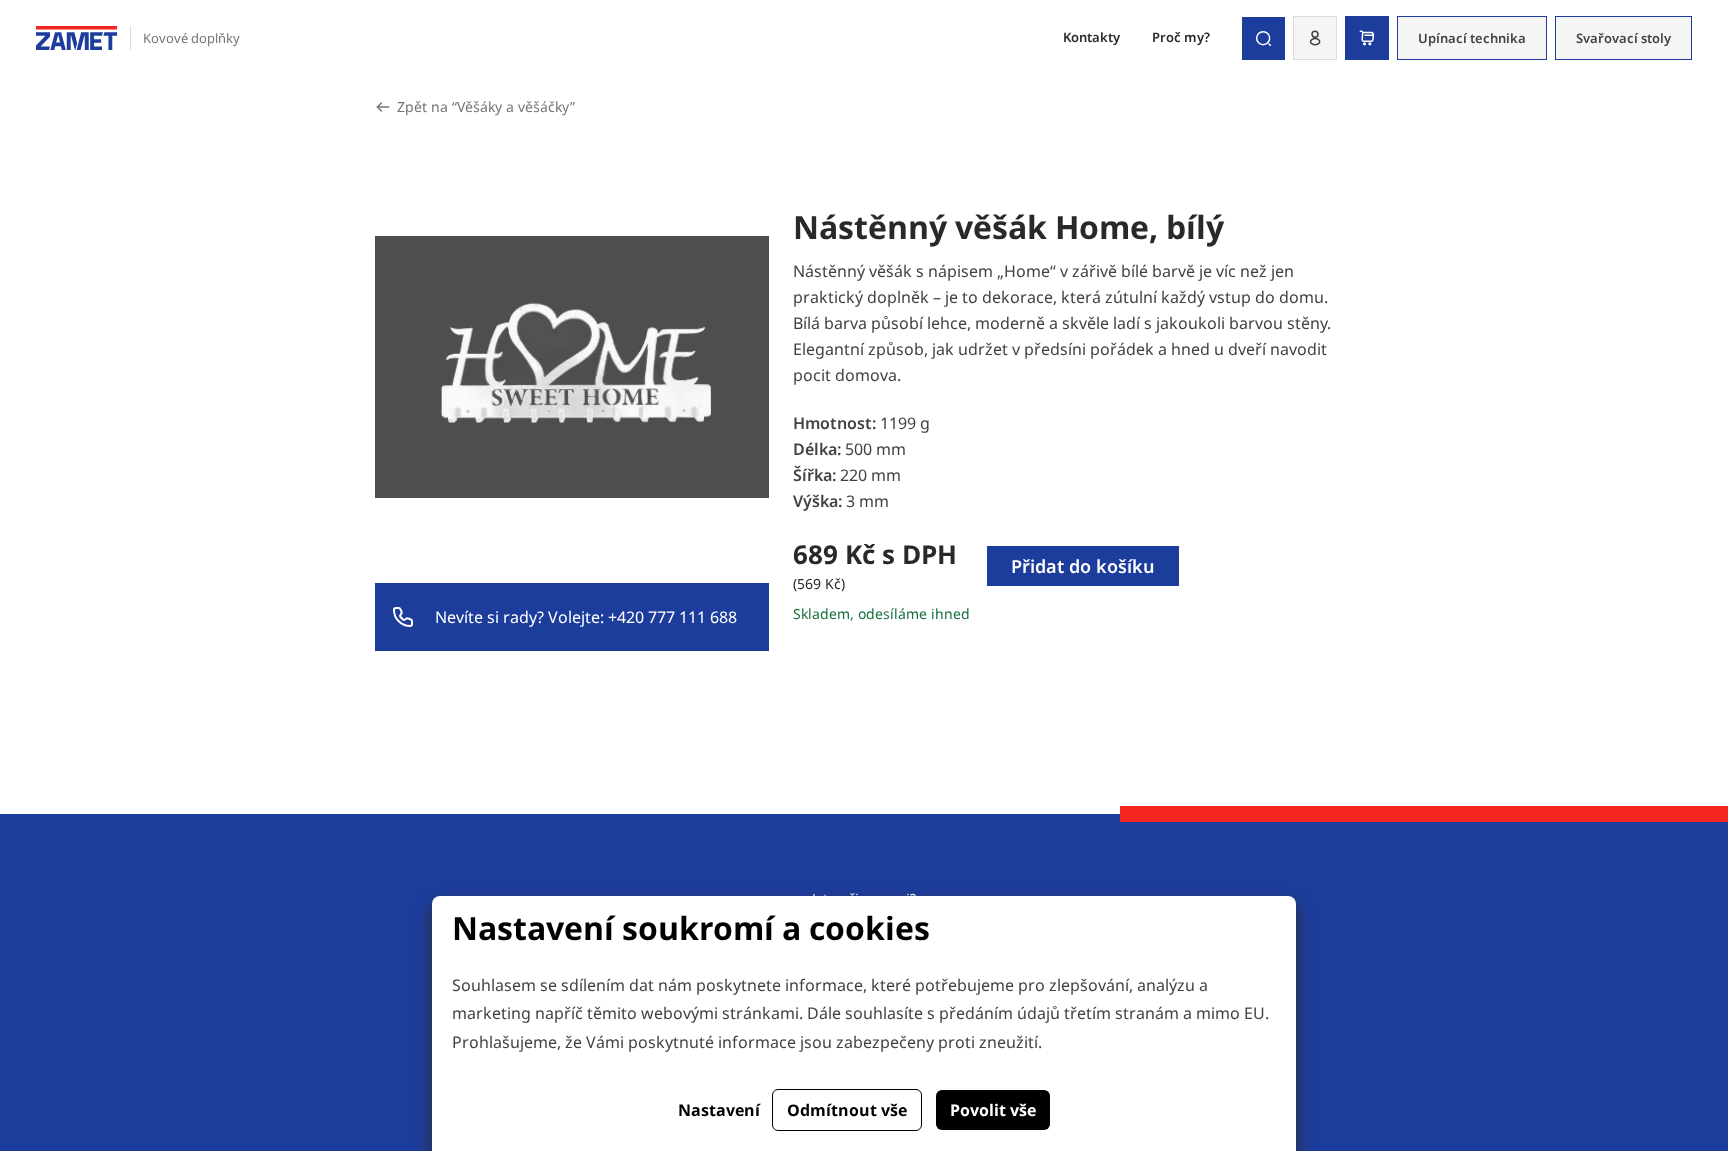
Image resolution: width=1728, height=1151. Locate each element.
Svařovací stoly (1623, 38)
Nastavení (719, 1110)
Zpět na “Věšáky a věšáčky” (486, 106)
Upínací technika (1472, 38)
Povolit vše (993, 1110)
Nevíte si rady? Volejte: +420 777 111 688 (586, 617)
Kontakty (1091, 37)
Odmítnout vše (847, 1110)
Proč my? (1181, 37)
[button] (1315, 38)
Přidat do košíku (1083, 566)
